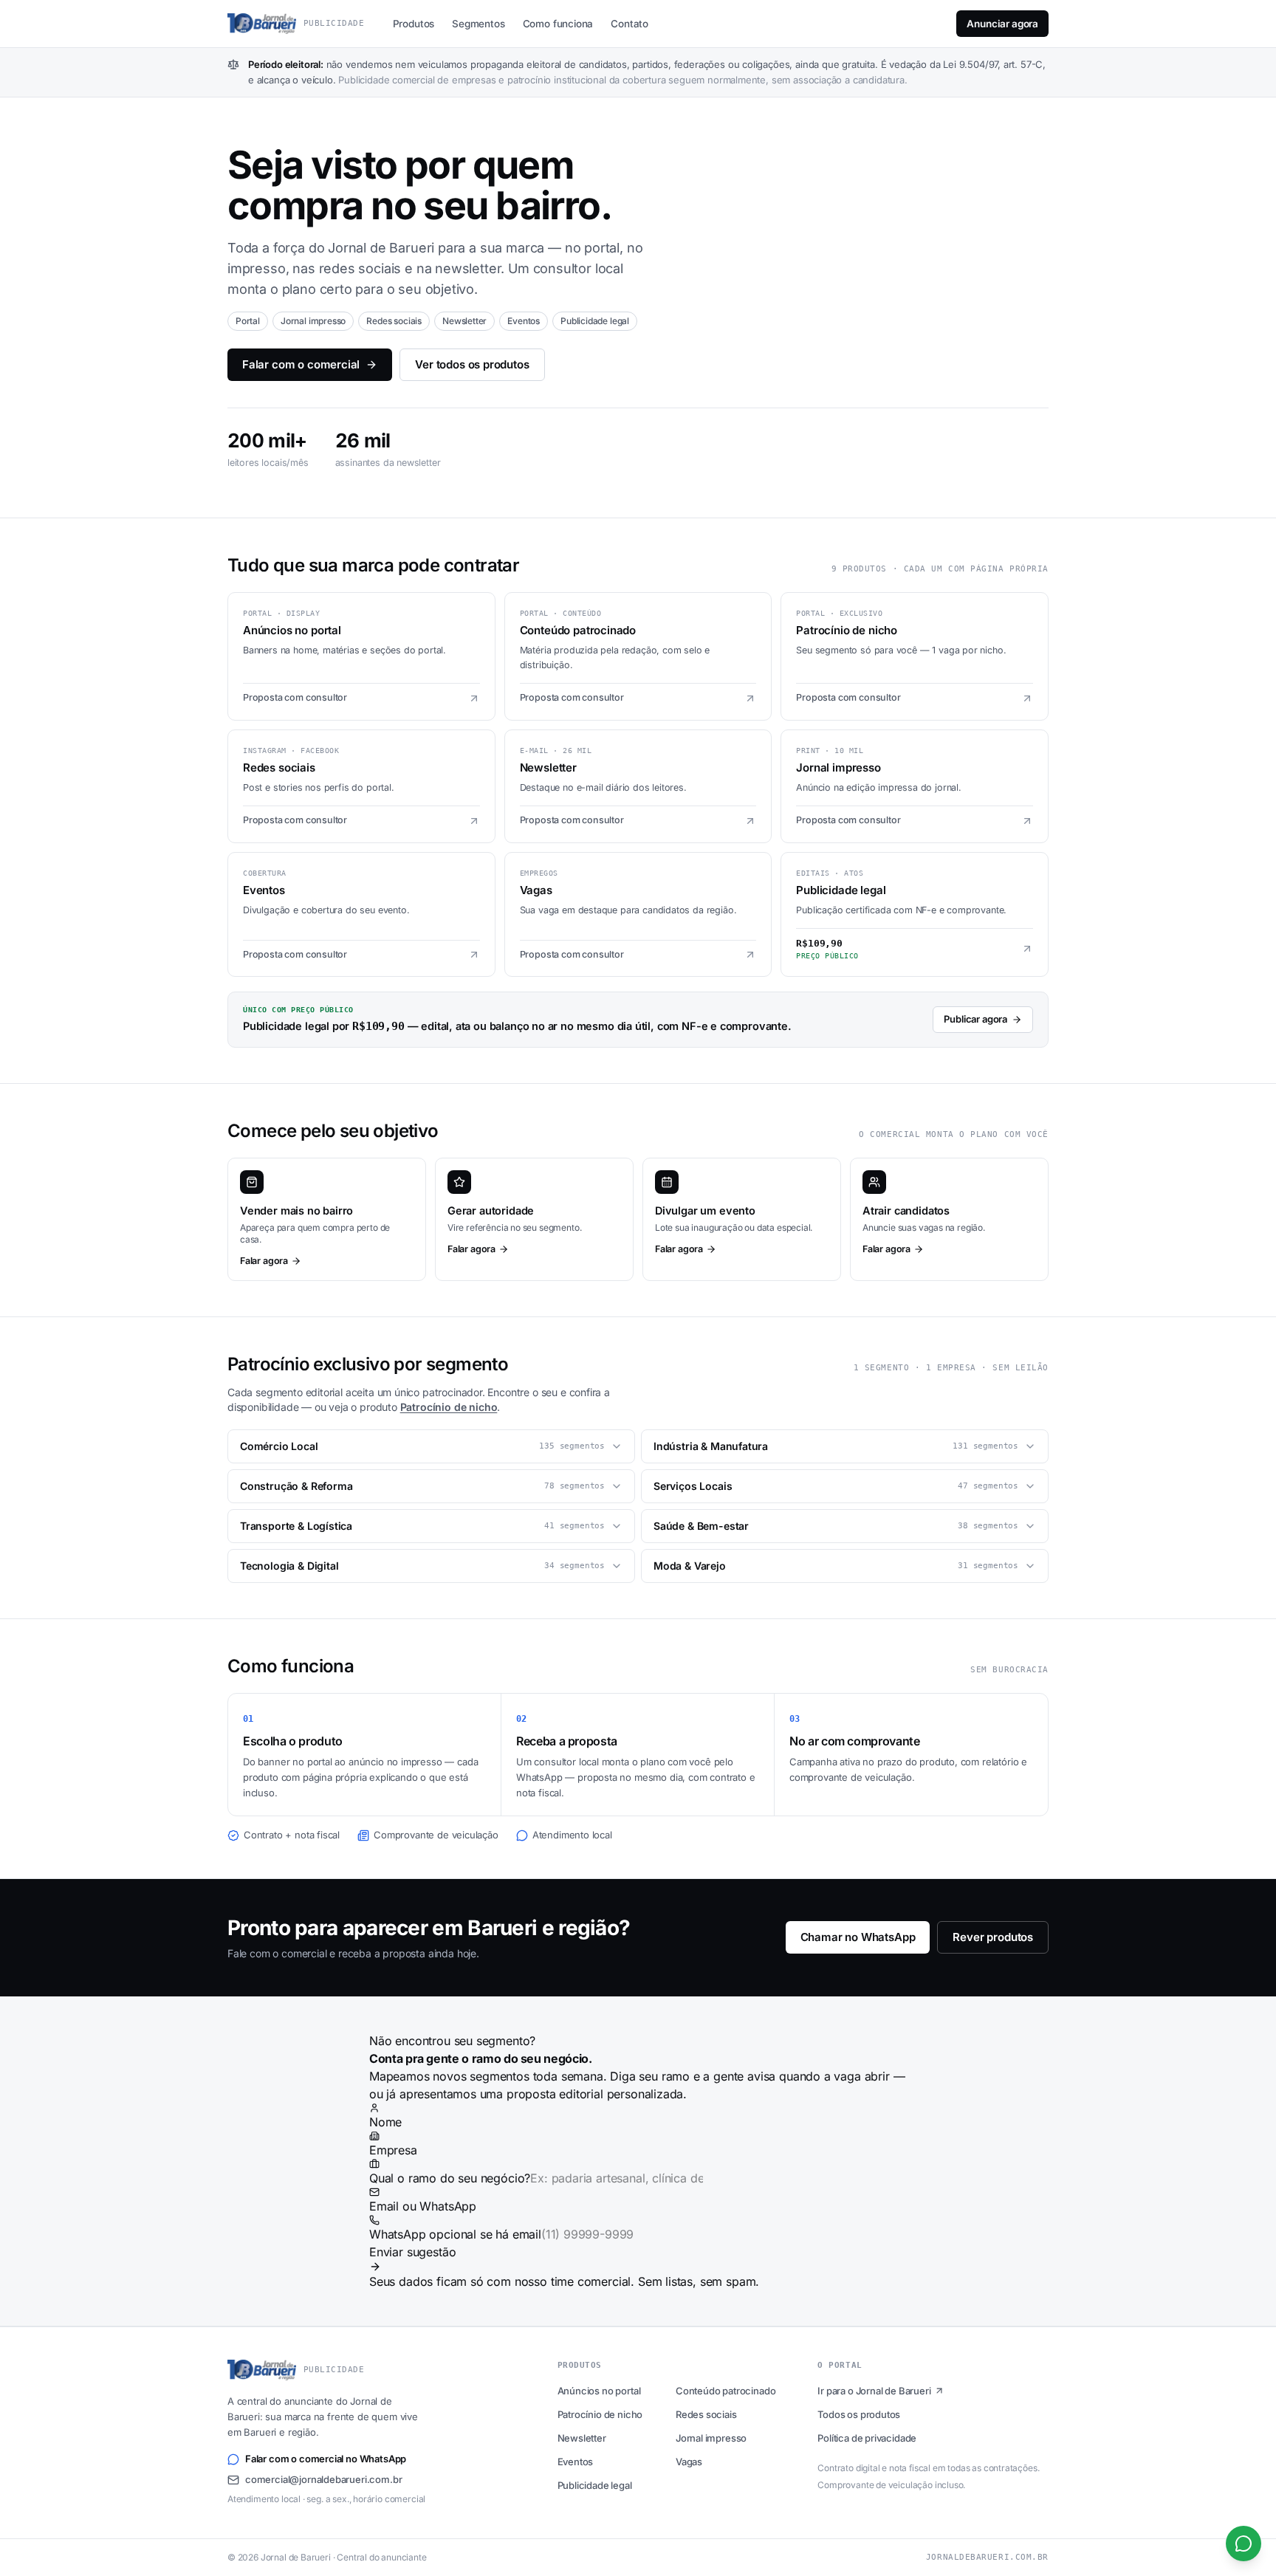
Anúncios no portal (599, 2391)
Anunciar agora (1002, 24)
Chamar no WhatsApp (858, 1937)
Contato (630, 24)
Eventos (576, 2462)
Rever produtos (993, 1937)
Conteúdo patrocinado (726, 2391)
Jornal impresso (711, 2438)
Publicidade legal (595, 2485)
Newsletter (582, 2438)
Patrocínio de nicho (449, 1407)
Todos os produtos (859, 2414)
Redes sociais (706, 2414)
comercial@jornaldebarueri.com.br (323, 2479)
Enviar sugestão (412, 2252)
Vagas (689, 2462)
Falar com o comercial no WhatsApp (326, 2459)
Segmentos (478, 24)
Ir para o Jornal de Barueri (874, 2391)
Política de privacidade (867, 2438)
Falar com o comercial (301, 364)
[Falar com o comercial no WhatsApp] (1244, 2544)
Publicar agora (975, 1019)
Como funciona (558, 24)
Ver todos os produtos (472, 364)
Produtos (414, 24)
